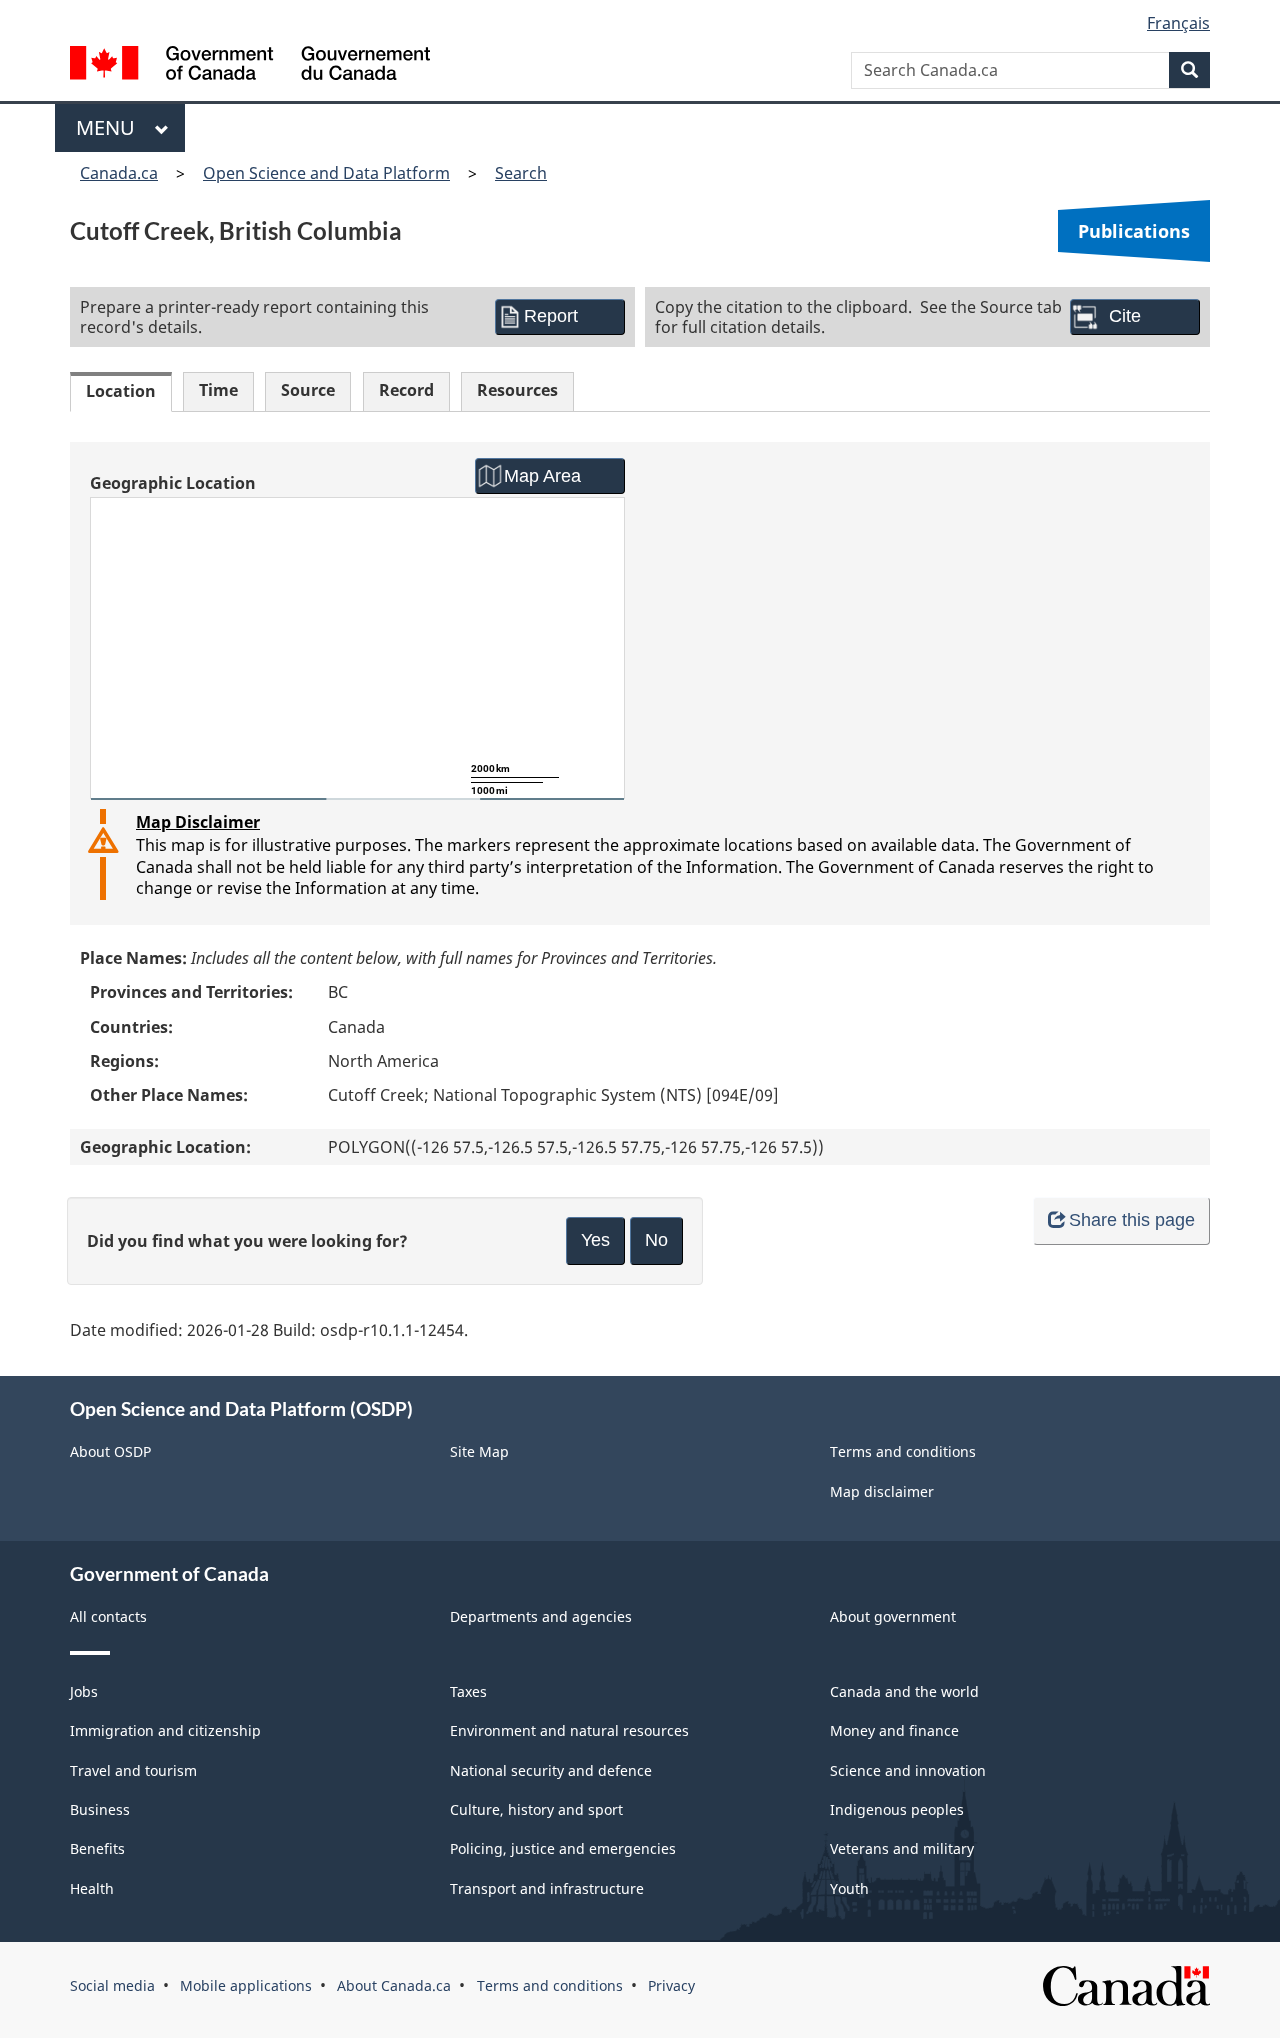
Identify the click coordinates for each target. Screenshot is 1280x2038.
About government (893, 1616)
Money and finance (894, 1730)
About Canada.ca (394, 1985)
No (656, 1240)
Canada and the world (904, 1691)
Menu (110, 127)
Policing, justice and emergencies (563, 1848)
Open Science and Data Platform (326, 173)
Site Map (479, 1451)
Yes (595, 1240)
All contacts (108, 1616)
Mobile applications (246, 1985)
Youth (849, 1888)
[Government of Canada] (250, 65)
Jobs (84, 1691)
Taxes (468, 1691)
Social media (112, 1985)
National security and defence (551, 1770)
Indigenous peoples (897, 1809)
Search (521, 173)
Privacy (671, 1985)
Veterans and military (902, 1848)
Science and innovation (908, 1770)
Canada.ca (119, 173)
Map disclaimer (882, 1491)
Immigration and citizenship (165, 1730)
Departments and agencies (541, 1616)
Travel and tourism (133, 1770)
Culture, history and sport (536, 1809)
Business (100, 1809)
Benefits (97, 1848)
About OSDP (110, 1451)
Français (1178, 23)
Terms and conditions (903, 1451)
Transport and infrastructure (547, 1888)
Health (92, 1888)
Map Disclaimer (198, 822)
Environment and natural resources (569, 1730)
